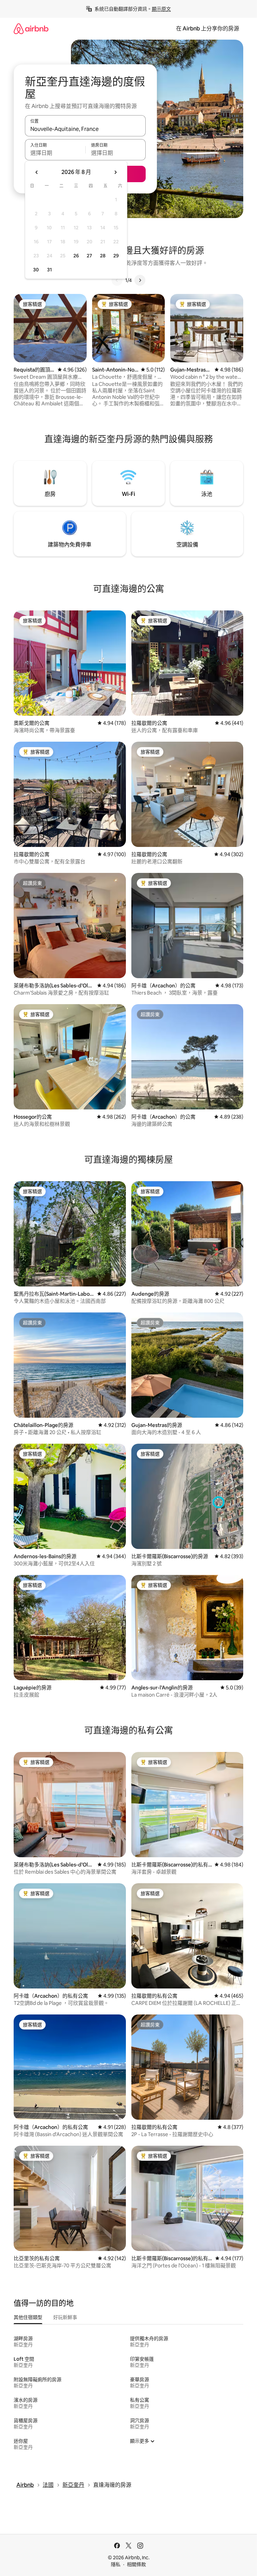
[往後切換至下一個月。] (115, 172)
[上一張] (117, 280)
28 (103, 256)
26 (76, 256)
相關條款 (136, 2564)
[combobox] (85, 129)
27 (89, 256)
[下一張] (140, 280)
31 (49, 270)
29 (116, 256)
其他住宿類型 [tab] (28, 2317)
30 (36, 270)
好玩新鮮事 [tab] (65, 2317)
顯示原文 (161, 9)
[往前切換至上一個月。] (37, 172)
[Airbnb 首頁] (31, 29)
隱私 (116, 2564)
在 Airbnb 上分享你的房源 (208, 29)
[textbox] (55, 153)
